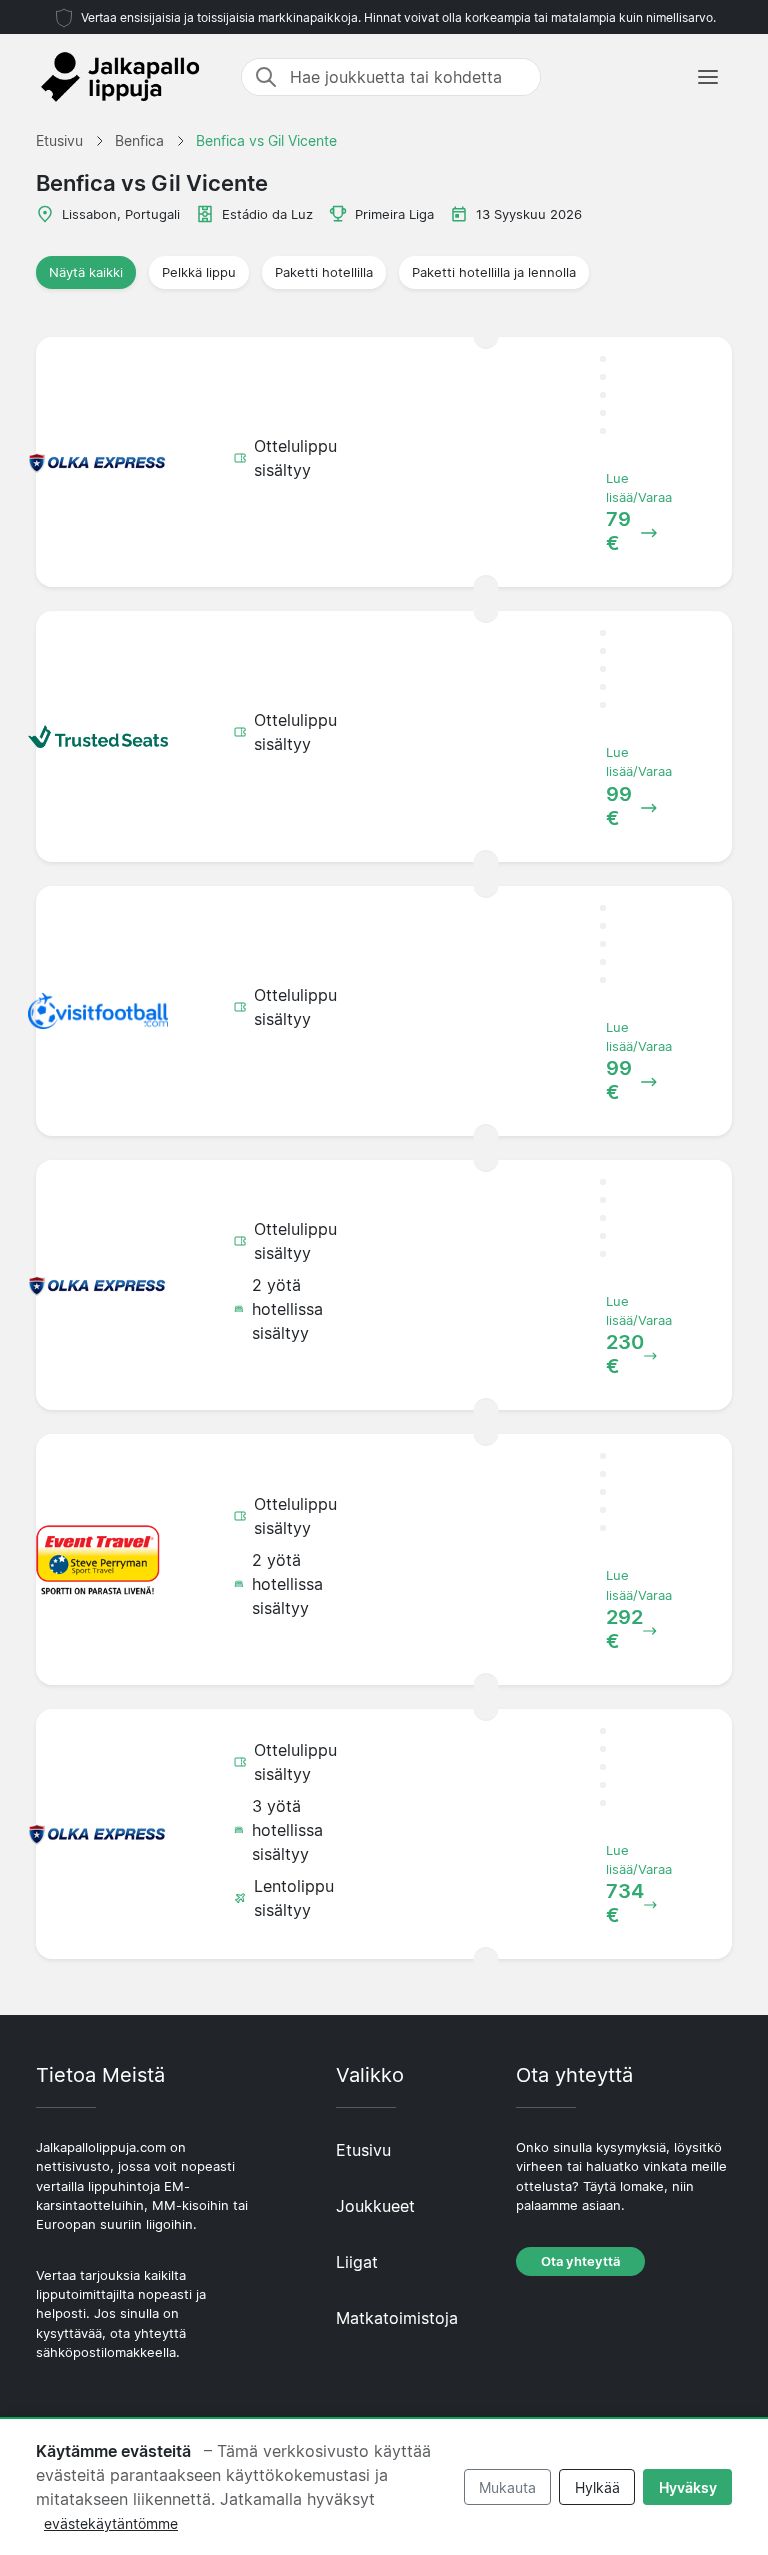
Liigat (357, 2262)
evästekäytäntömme (111, 2523)
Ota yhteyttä (580, 2261)
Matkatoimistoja (397, 2318)
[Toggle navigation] (708, 77)
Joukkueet (375, 2206)
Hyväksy (688, 2487)
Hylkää (597, 2487)
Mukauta (507, 2487)
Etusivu (363, 2150)
